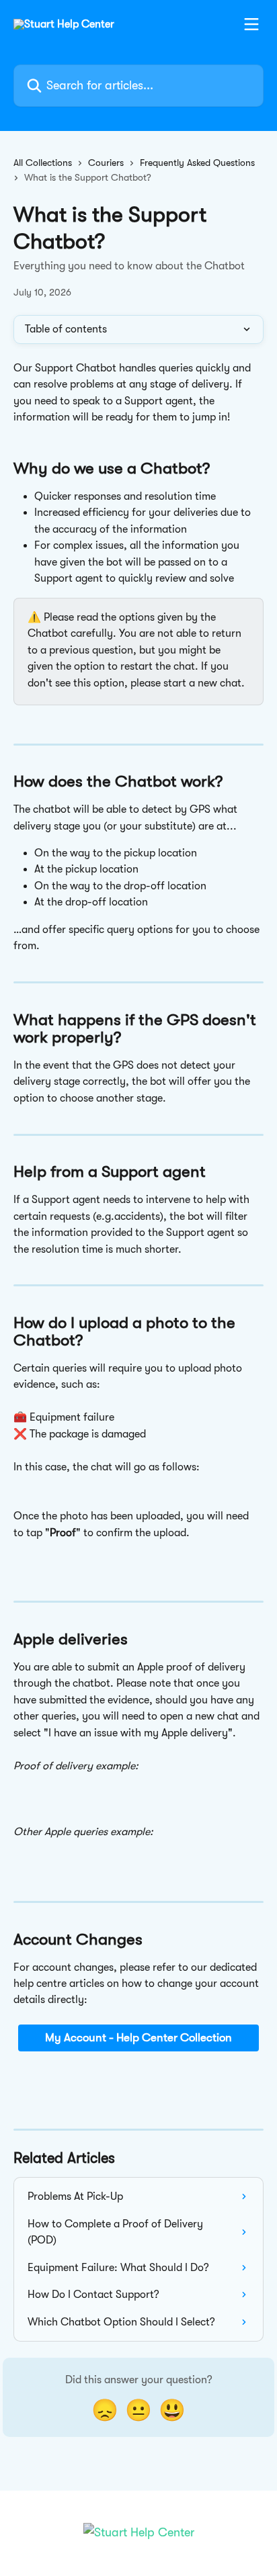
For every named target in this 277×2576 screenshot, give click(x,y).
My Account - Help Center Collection (138, 2038)
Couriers (106, 163)
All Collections (43, 163)
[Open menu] (251, 24)
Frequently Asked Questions (197, 163)
